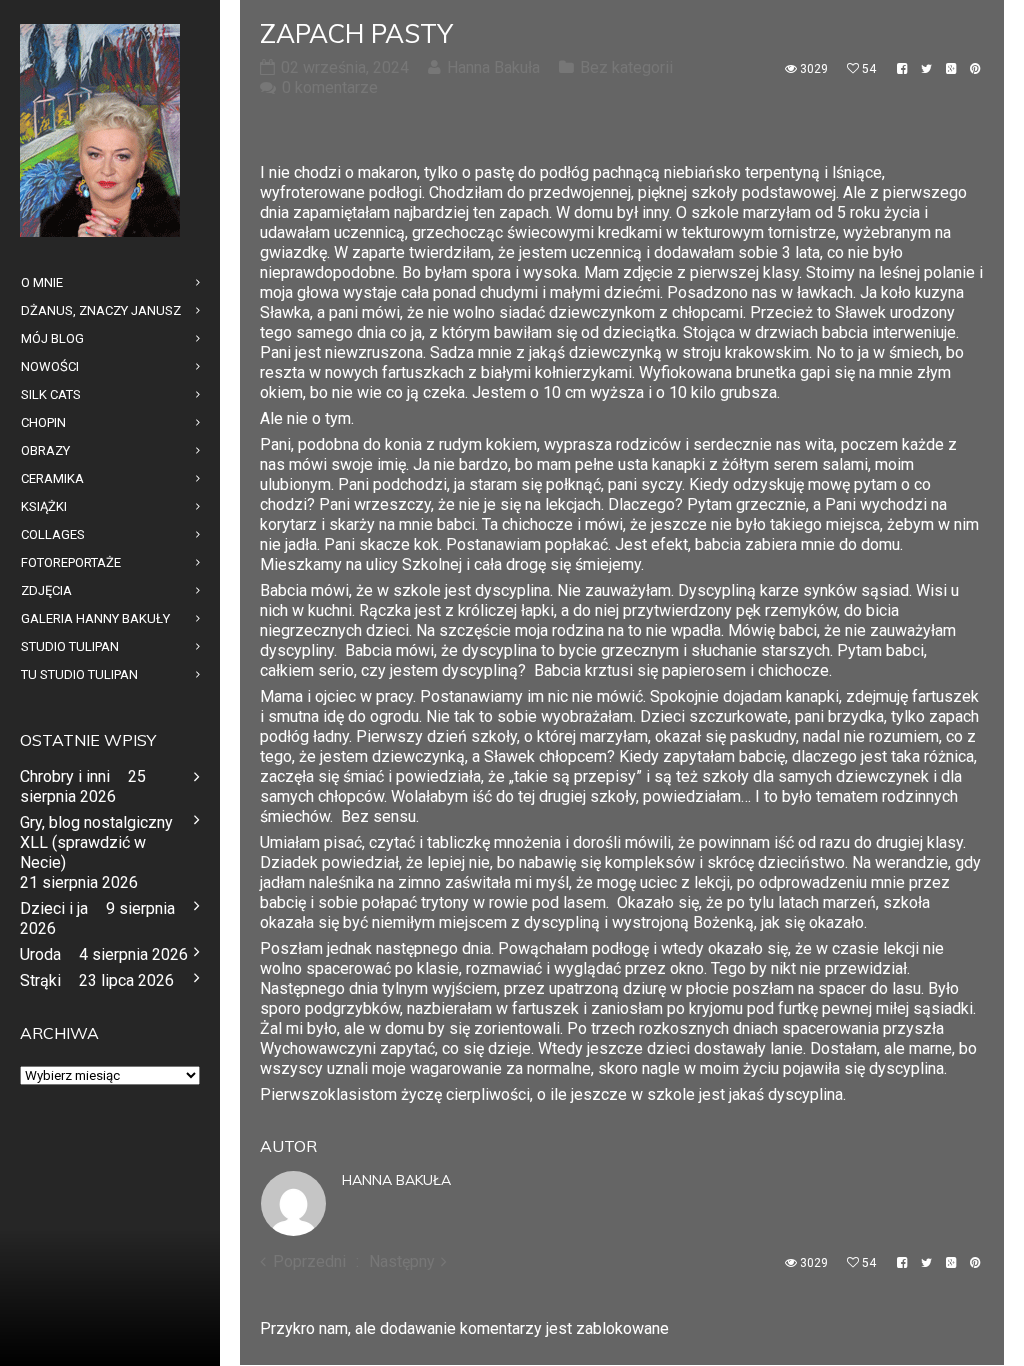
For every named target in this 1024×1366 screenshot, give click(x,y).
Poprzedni (309, 1261)
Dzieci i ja (54, 908)
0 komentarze (330, 87)
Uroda (40, 954)
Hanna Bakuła (396, 1180)
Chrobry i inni (65, 776)
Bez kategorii (626, 67)
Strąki (40, 980)
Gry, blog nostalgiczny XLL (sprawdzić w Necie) (96, 842)
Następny (402, 1261)
